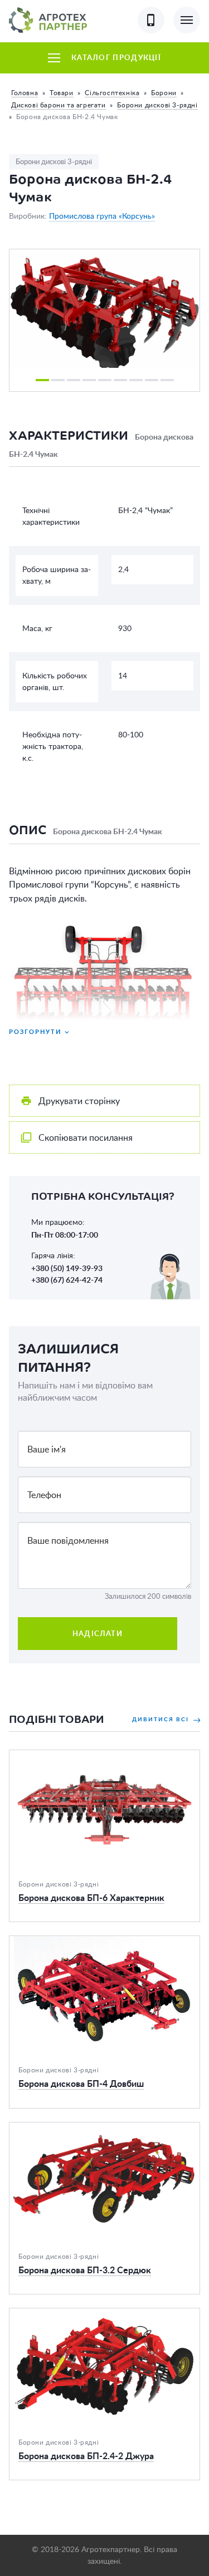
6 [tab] (120, 380)
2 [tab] (58, 380)
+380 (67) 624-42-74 (67, 1280)
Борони (164, 93)
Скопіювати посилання (86, 1137)
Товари (62, 93)
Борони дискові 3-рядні (157, 105)
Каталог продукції (116, 58)
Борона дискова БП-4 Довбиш (72, 1943)
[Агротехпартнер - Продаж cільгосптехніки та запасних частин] (48, 20)
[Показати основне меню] (187, 20)
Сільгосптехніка (112, 93)
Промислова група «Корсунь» (102, 216)
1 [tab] (42, 380)
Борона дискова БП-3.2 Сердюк (75, 2129)
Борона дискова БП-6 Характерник (81, 1757)
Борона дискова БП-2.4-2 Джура (77, 2315)
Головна (25, 93)
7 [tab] (136, 380)
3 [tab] (74, 380)
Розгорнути (35, 1031)
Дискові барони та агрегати (59, 105)
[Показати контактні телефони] (151, 20)
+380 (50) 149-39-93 (67, 1268)
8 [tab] (152, 380)
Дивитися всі (162, 1719)
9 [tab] (167, 380)
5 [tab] (105, 380)
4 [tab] (89, 380)
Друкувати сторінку (79, 1101)
